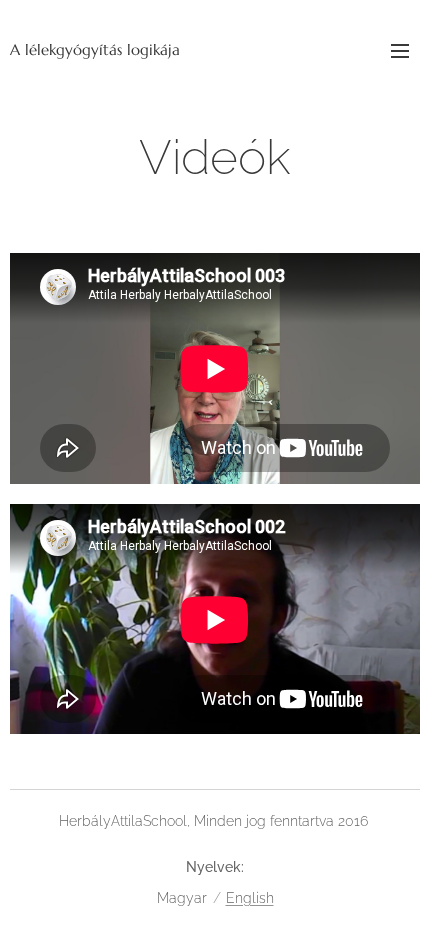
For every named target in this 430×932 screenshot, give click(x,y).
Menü (400, 50)
